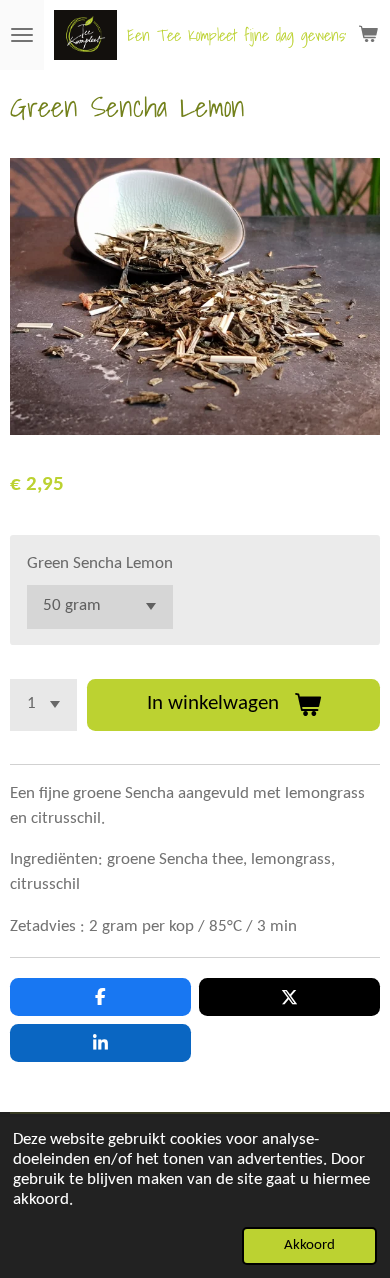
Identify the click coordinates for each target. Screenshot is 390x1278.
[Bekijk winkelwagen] (368, 35)
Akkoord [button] (309, 1245)
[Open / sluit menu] (22, 35)
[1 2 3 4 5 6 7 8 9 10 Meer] (43, 705)
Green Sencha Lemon (100, 564)
